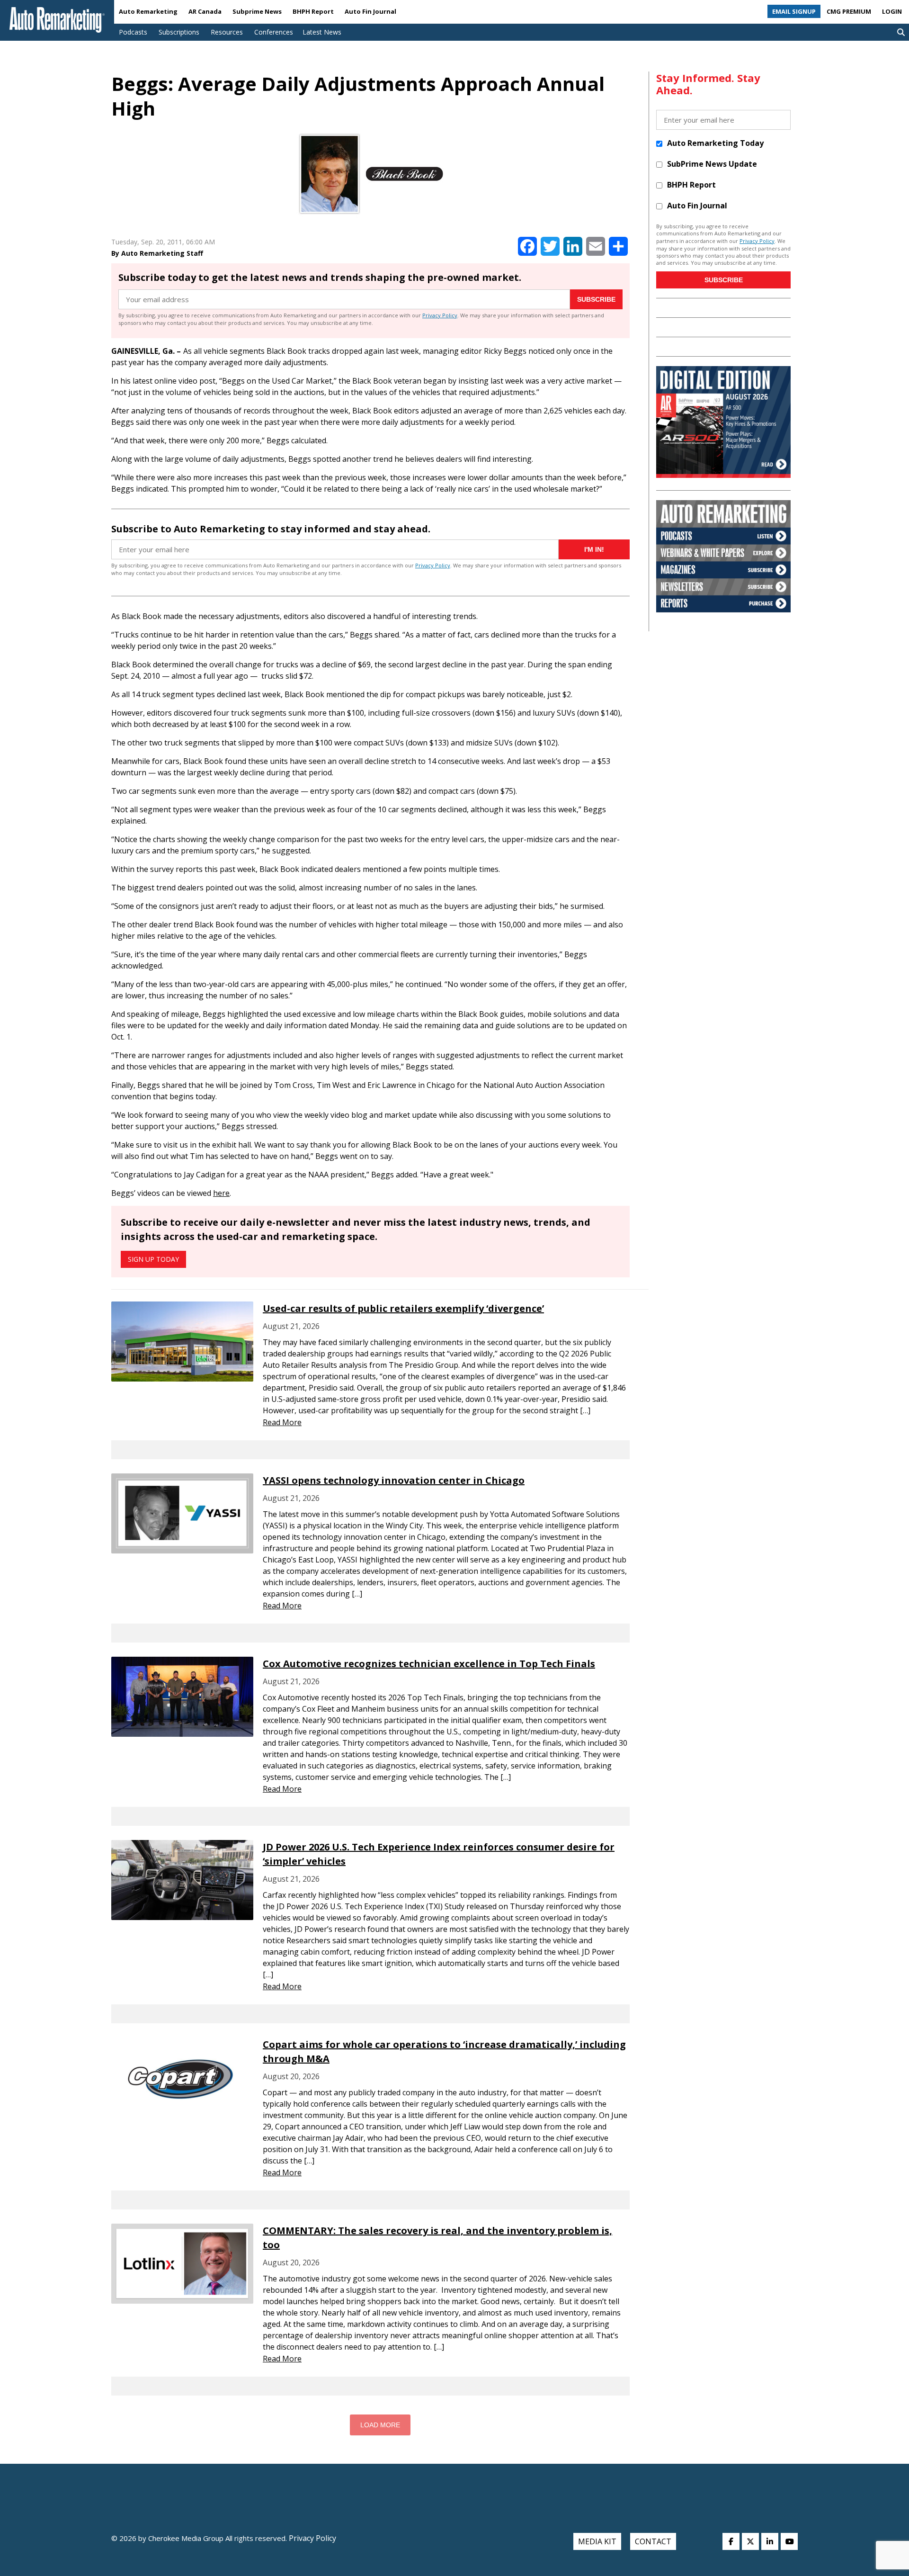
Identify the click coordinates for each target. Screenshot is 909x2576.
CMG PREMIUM (849, 11)
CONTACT (653, 2541)
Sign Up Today (153, 1259)
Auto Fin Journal (370, 11)
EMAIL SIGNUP (794, 11)
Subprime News (257, 11)
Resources (227, 32)
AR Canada (205, 11)
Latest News (322, 32)
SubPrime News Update (712, 164)
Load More (380, 2425)
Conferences (274, 32)
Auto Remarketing (148, 11)
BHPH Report (313, 11)
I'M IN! (594, 549)
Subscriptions (179, 32)
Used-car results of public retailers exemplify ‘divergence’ (403, 1308)
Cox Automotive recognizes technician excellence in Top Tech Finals (429, 1664)
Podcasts (133, 32)
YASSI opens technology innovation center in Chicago (394, 1480)
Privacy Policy (440, 315)
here (221, 1193)
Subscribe (596, 299)
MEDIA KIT (597, 2541)
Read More (282, 1422)
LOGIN (892, 11)
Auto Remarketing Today (715, 143)
